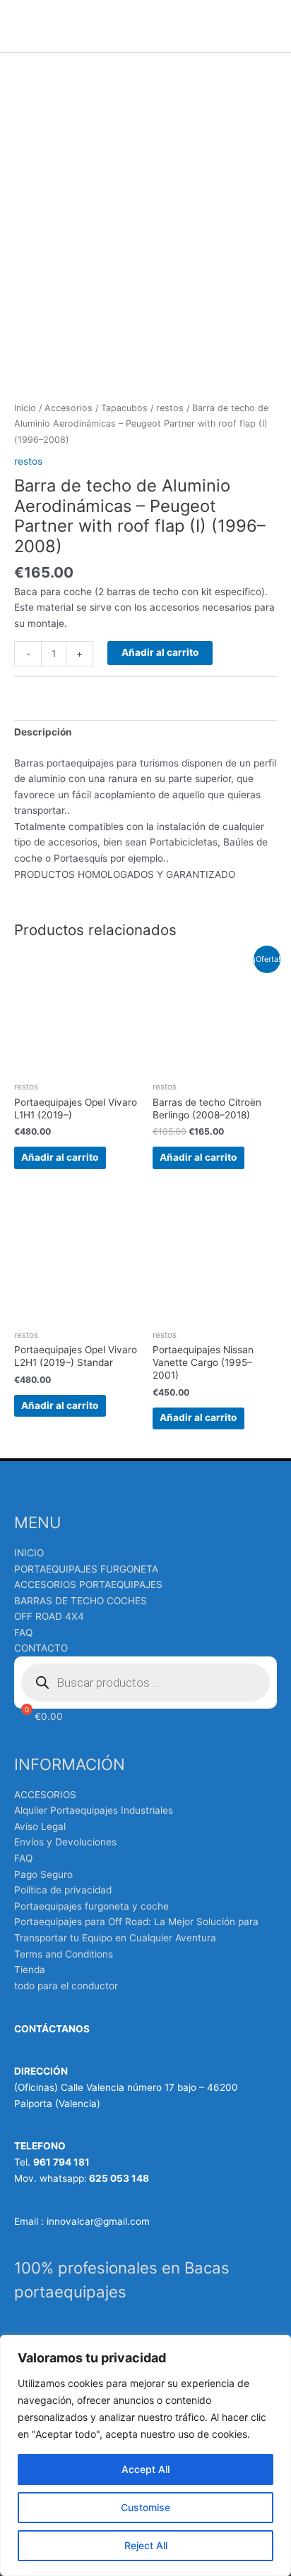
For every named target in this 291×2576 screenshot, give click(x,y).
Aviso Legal (40, 1826)
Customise (145, 2507)
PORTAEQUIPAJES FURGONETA (86, 1569)
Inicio (25, 408)
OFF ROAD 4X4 (49, 1616)
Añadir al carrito (160, 652)
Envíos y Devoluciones (65, 1842)
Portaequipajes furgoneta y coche (91, 1906)
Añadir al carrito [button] (60, 1157)
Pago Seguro (43, 1874)
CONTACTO (41, 1648)
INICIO (29, 1553)
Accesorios (69, 408)
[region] (145, 2455)
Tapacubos (124, 408)
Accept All (145, 2469)
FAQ (23, 1632)
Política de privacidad (63, 1890)
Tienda (30, 1970)
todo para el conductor (66, 1986)
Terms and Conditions (64, 1954)
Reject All (146, 2545)
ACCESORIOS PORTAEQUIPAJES (88, 1585)
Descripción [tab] (43, 732)
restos (170, 408)
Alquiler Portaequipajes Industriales (94, 1810)
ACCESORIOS (45, 1795)
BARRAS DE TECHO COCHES (81, 1601)
